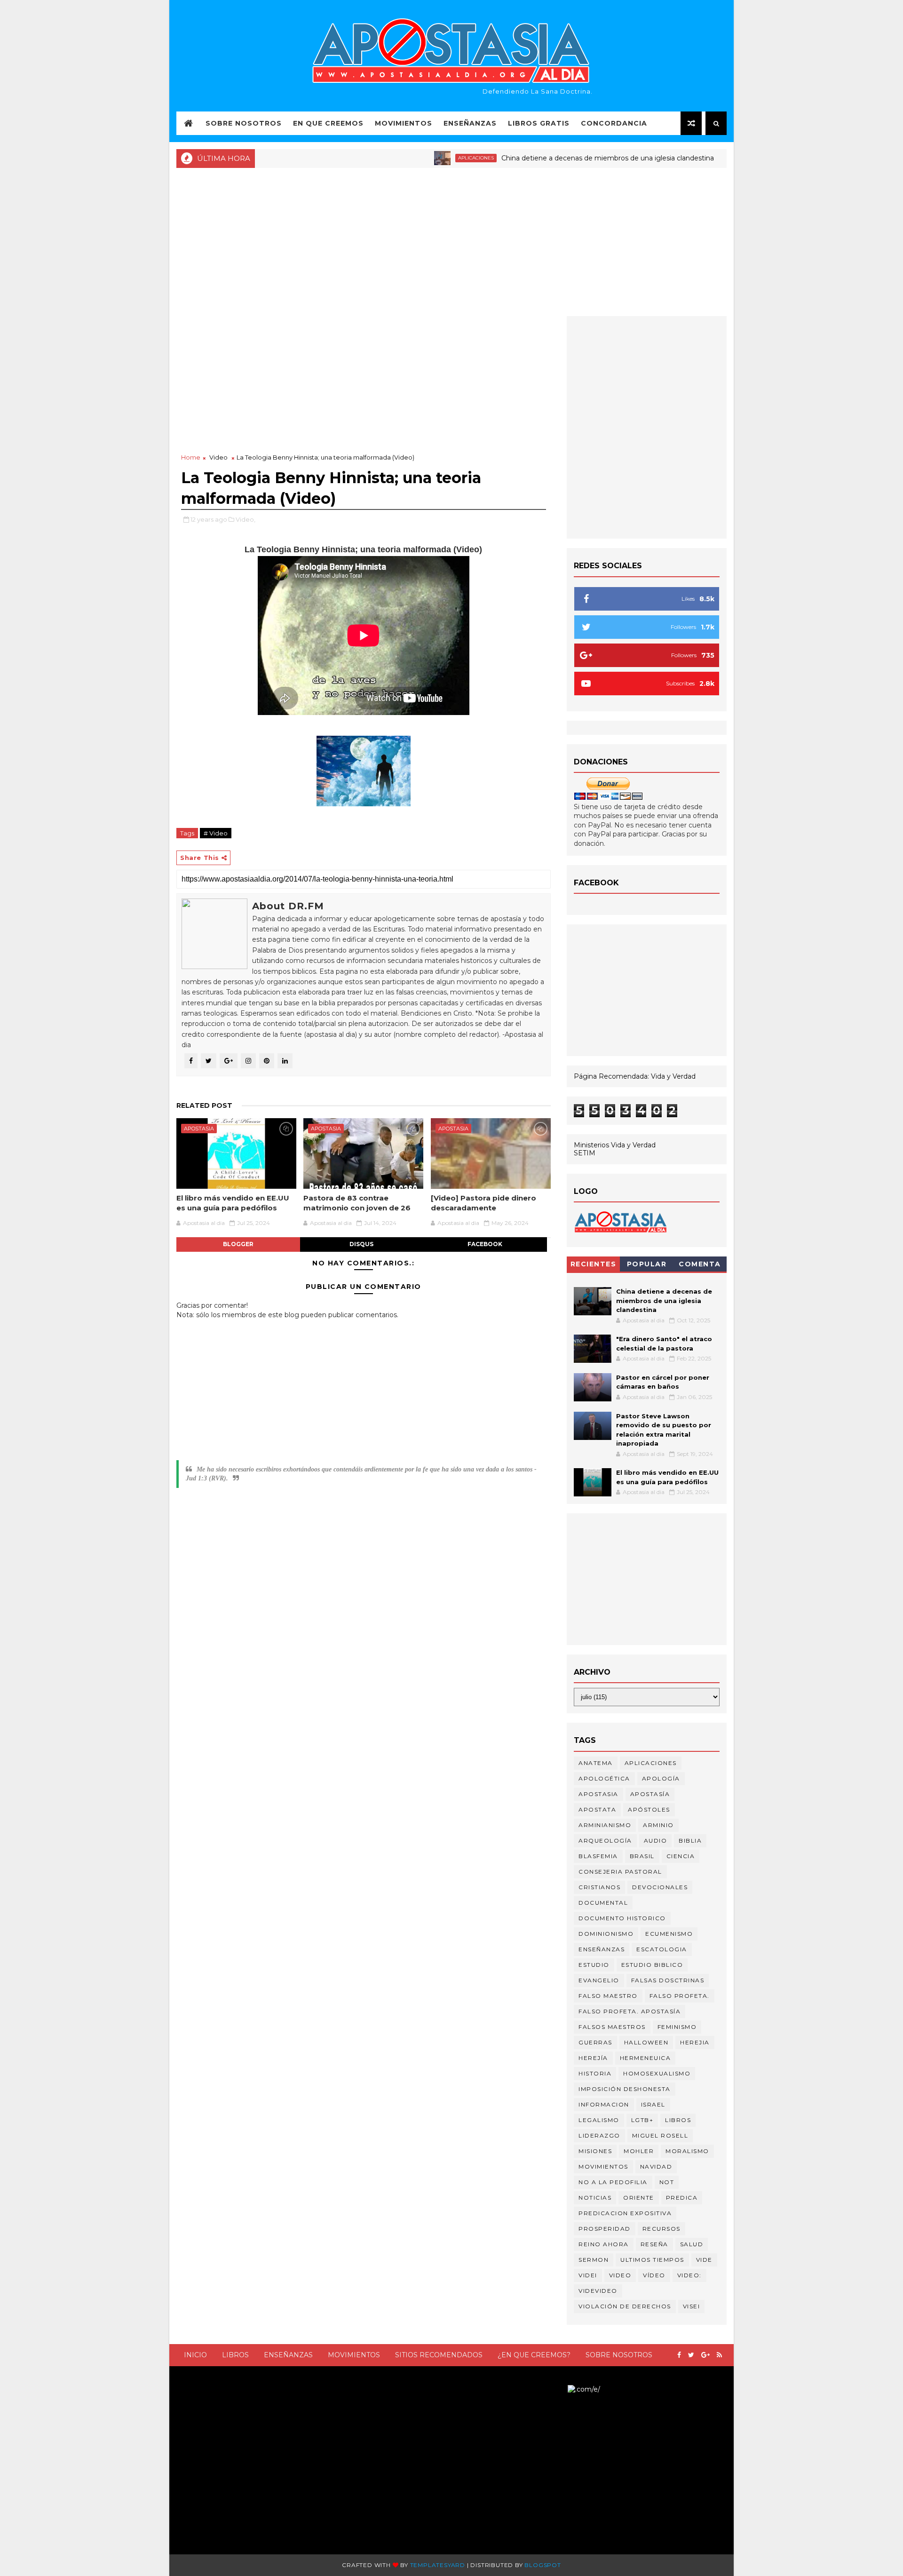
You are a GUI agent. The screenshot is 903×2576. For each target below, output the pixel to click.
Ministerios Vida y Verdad (615, 1145)
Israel (653, 2104)
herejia (695, 2042)
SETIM (585, 1153)
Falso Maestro (608, 1996)
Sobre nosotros (619, 2355)
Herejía (593, 2058)
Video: (689, 2275)
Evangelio (599, 1980)
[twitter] (691, 2355)
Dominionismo (606, 1934)
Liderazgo (599, 2135)
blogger (238, 1244)
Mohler (639, 2151)
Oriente (639, 2198)
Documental (603, 1903)
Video (218, 457)
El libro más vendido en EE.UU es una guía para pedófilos (233, 1203)
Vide (704, 2260)
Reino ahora (604, 2244)
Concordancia (614, 123)
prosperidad (605, 2229)
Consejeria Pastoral (620, 1872)
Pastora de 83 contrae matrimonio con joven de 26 (357, 1203)
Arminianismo (605, 1825)
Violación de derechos (625, 2306)
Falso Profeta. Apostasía (630, 2011)
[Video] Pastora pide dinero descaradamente (483, 1203)
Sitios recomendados (439, 2355)
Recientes (594, 1264)
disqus (361, 1244)
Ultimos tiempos (652, 2260)
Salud (692, 2244)
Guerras (595, 2042)
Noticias (707, 158)
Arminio (658, 1825)
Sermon (594, 2260)
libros (678, 2120)
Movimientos (404, 123)
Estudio (594, 1965)
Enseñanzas (470, 123)
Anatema (596, 1763)
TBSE (559, 2389)
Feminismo (677, 2027)
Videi (588, 2275)
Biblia (690, 1841)
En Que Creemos (328, 123)
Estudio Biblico (652, 1965)
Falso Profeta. (680, 1996)
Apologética (604, 1778)
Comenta (700, 1264)
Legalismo (599, 2120)
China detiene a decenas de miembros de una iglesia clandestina (551, 158)
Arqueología (605, 1841)
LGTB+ (642, 2120)
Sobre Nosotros (244, 123)
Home (191, 457)
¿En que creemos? (534, 2355)
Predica (682, 2198)
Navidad (656, 2167)
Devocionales (660, 1887)
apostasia (199, 1129)
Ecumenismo (669, 1934)
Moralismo (687, 2151)
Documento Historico (622, 1918)
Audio (656, 1841)
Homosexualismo (657, 2073)
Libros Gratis (539, 123)
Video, (246, 519)
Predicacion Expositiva (625, 2213)
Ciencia (681, 1856)
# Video (216, 833)
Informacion (604, 2104)
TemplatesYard (438, 2565)
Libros (235, 2355)
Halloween (646, 2042)
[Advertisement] (451, 241)
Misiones (595, 2151)
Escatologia (662, 1949)
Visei (692, 2306)
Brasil (642, 1856)
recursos (661, 2229)
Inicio (195, 2355)
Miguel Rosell (660, 2135)
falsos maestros (612, 2027)
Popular (647, 1264)
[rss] (719, 2355)
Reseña (654, 2244)
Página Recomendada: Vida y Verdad (635, 1076)
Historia (595, 2073)
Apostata (597, 1809)
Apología (661, 1778)
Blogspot (543, 2565)
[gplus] (705, 2355)
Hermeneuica (646, 2058)
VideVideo (598, 2291)
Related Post (204, 1105)
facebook (485, 1244)
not (667, 2182)
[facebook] (679, 2355)
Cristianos (599, 1887)
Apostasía (650, 1794)
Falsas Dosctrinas (668, 1980)
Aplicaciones (420, 158)
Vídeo (654, 2275)
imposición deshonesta (625, 2089)
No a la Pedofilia (613, 2182)
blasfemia (598, 1856)
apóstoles (649, 1809)
